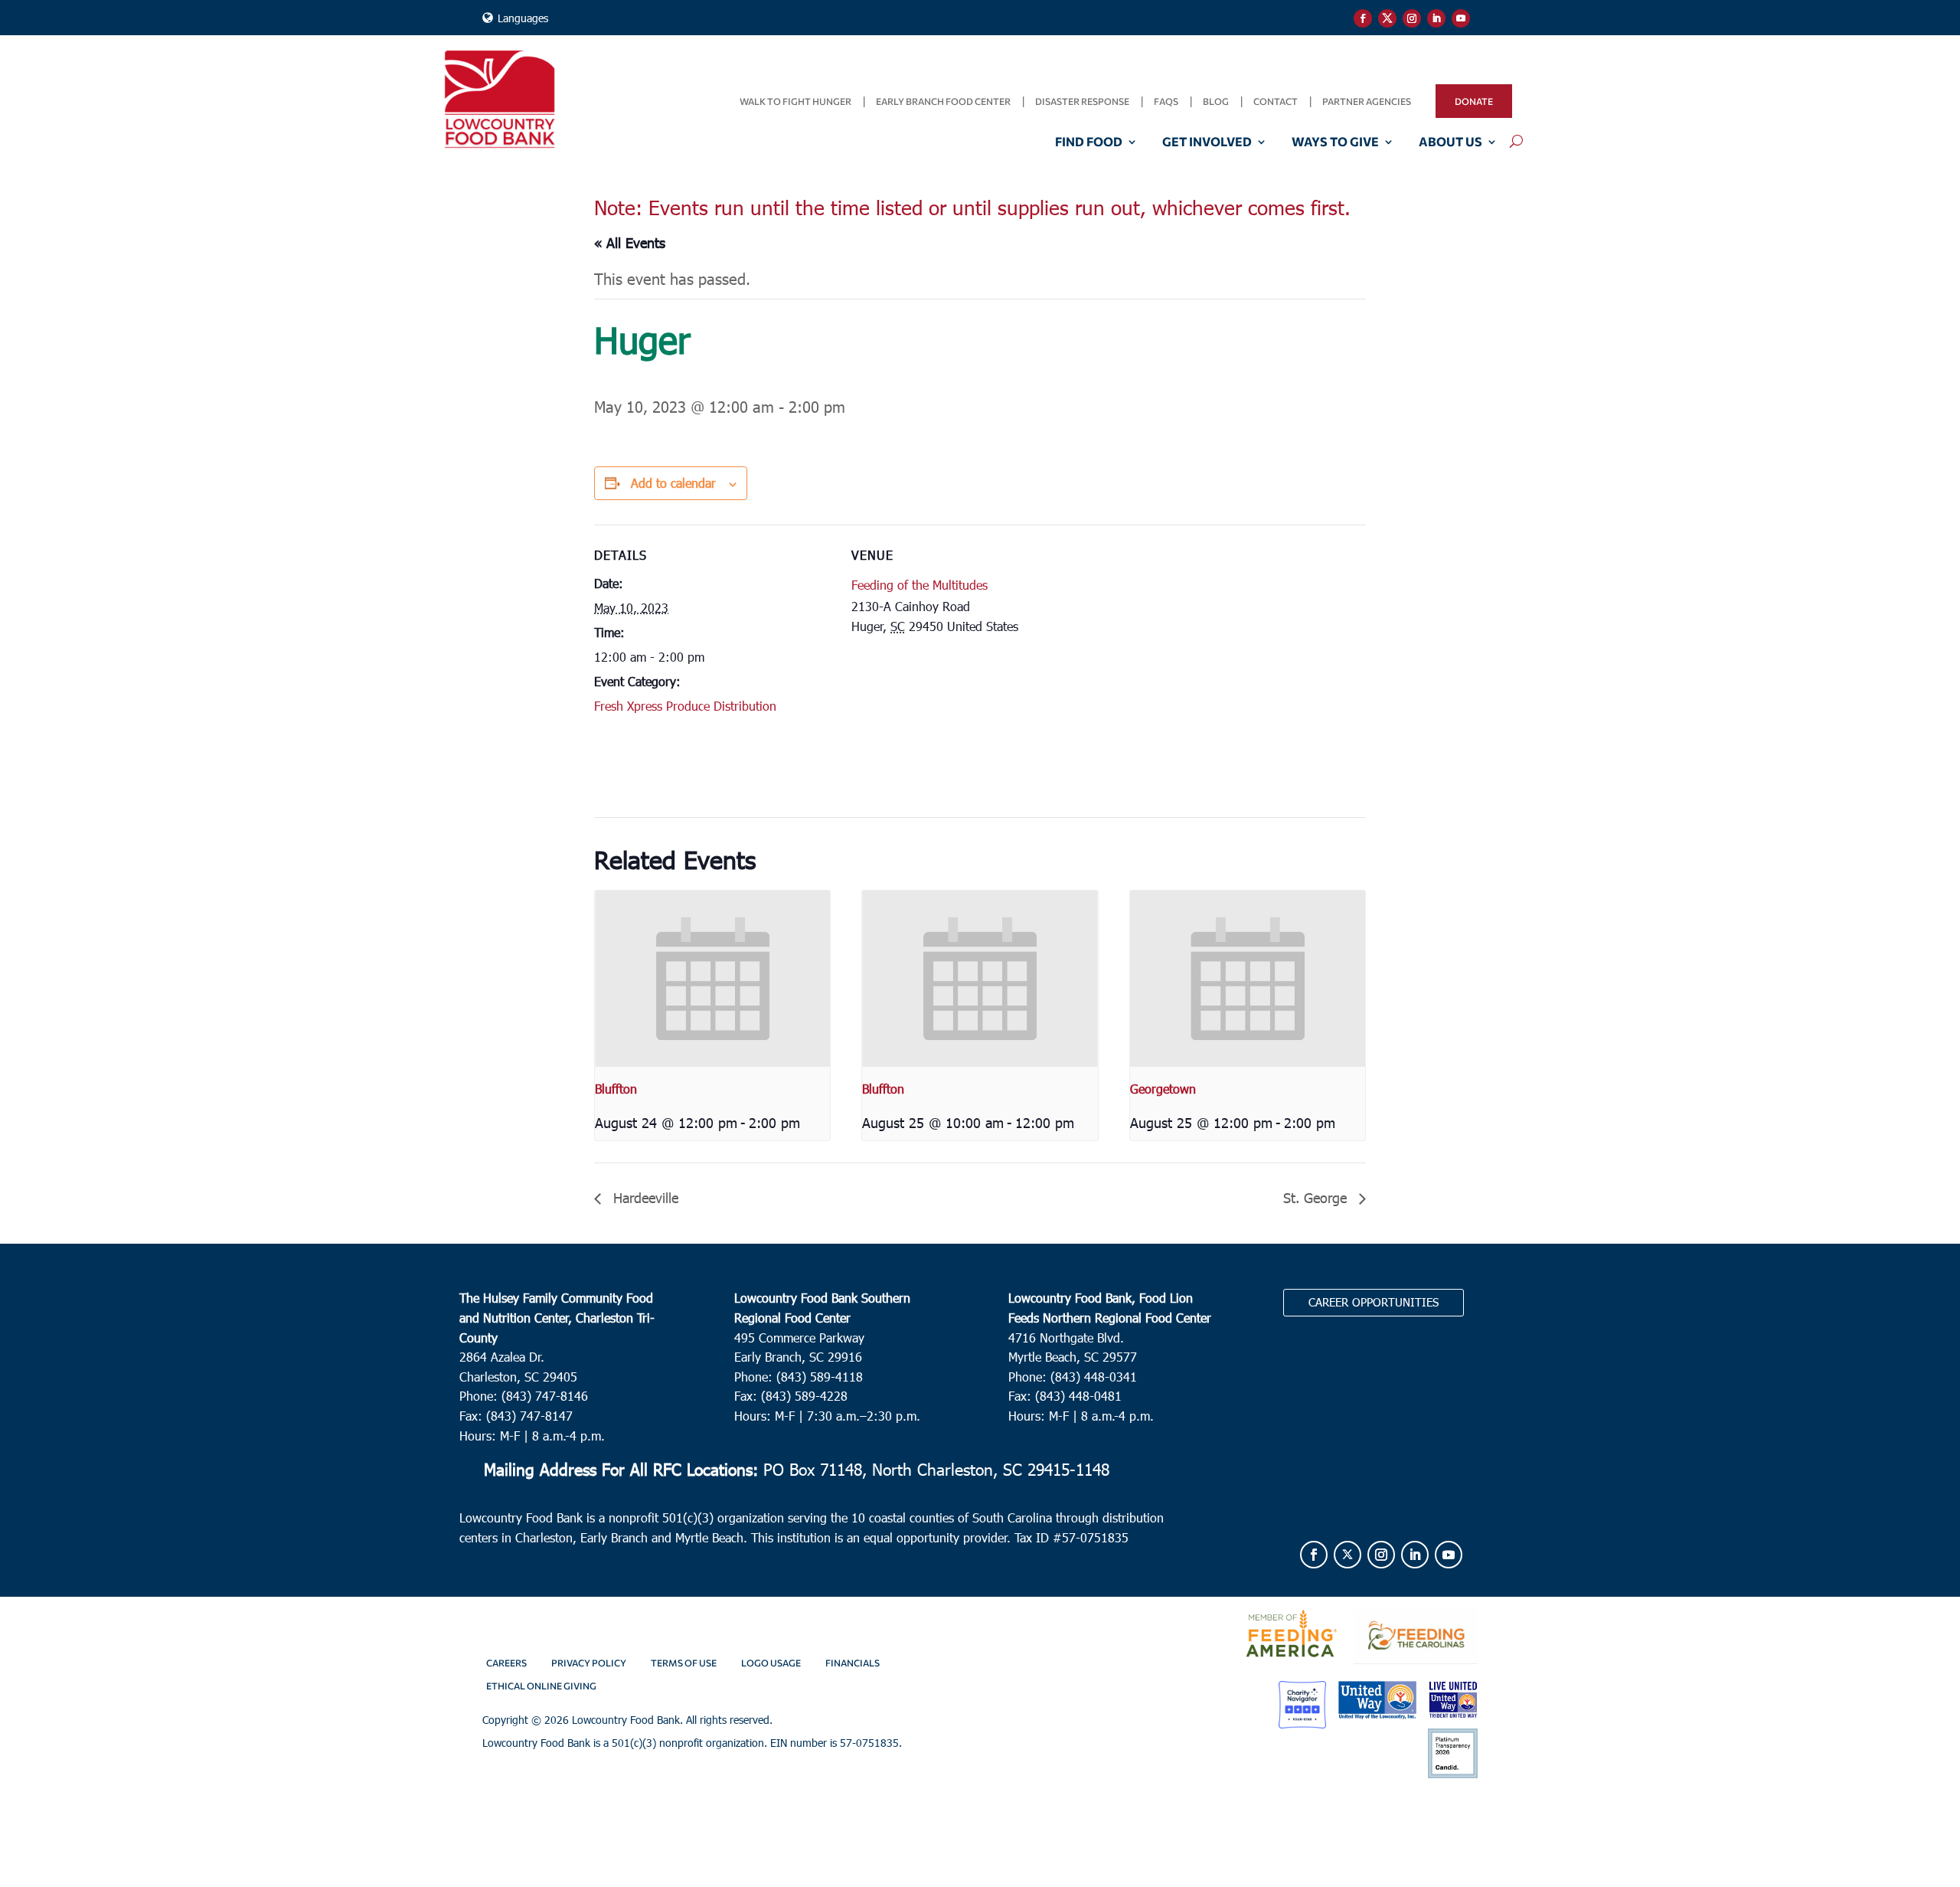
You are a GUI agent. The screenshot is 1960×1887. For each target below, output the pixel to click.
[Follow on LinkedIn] (1436, 18)
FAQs (1166, 101)
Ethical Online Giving (541, 1686)
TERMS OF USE (684, 1663)
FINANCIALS (853, 1663)
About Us (1450, 142)
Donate (1474, 101)
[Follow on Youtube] (1461, 18)
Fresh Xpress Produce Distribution (685, 706)
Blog (1216, 101)
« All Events (630, 242)
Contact (1276, 101)
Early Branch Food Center (943, 101)
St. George (1317, 1197)
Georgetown (1163, 1089)
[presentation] (712, 979)
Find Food (1089, 142)
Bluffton (616, 1089)
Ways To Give (1335, 142)
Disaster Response (1082, 101)
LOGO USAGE (771, 1663)
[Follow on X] (1387, 18)
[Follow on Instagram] (1412, 18)
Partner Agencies (1367, 101)
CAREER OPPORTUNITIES (1374, 1302)
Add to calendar (673, 483)
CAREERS (506, 1663)
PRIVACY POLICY (589, 1663)
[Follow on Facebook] (1363, 18)
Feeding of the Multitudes (920, 585)
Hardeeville (644, 1197)
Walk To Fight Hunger (795, 101)
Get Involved (1207, 142)
